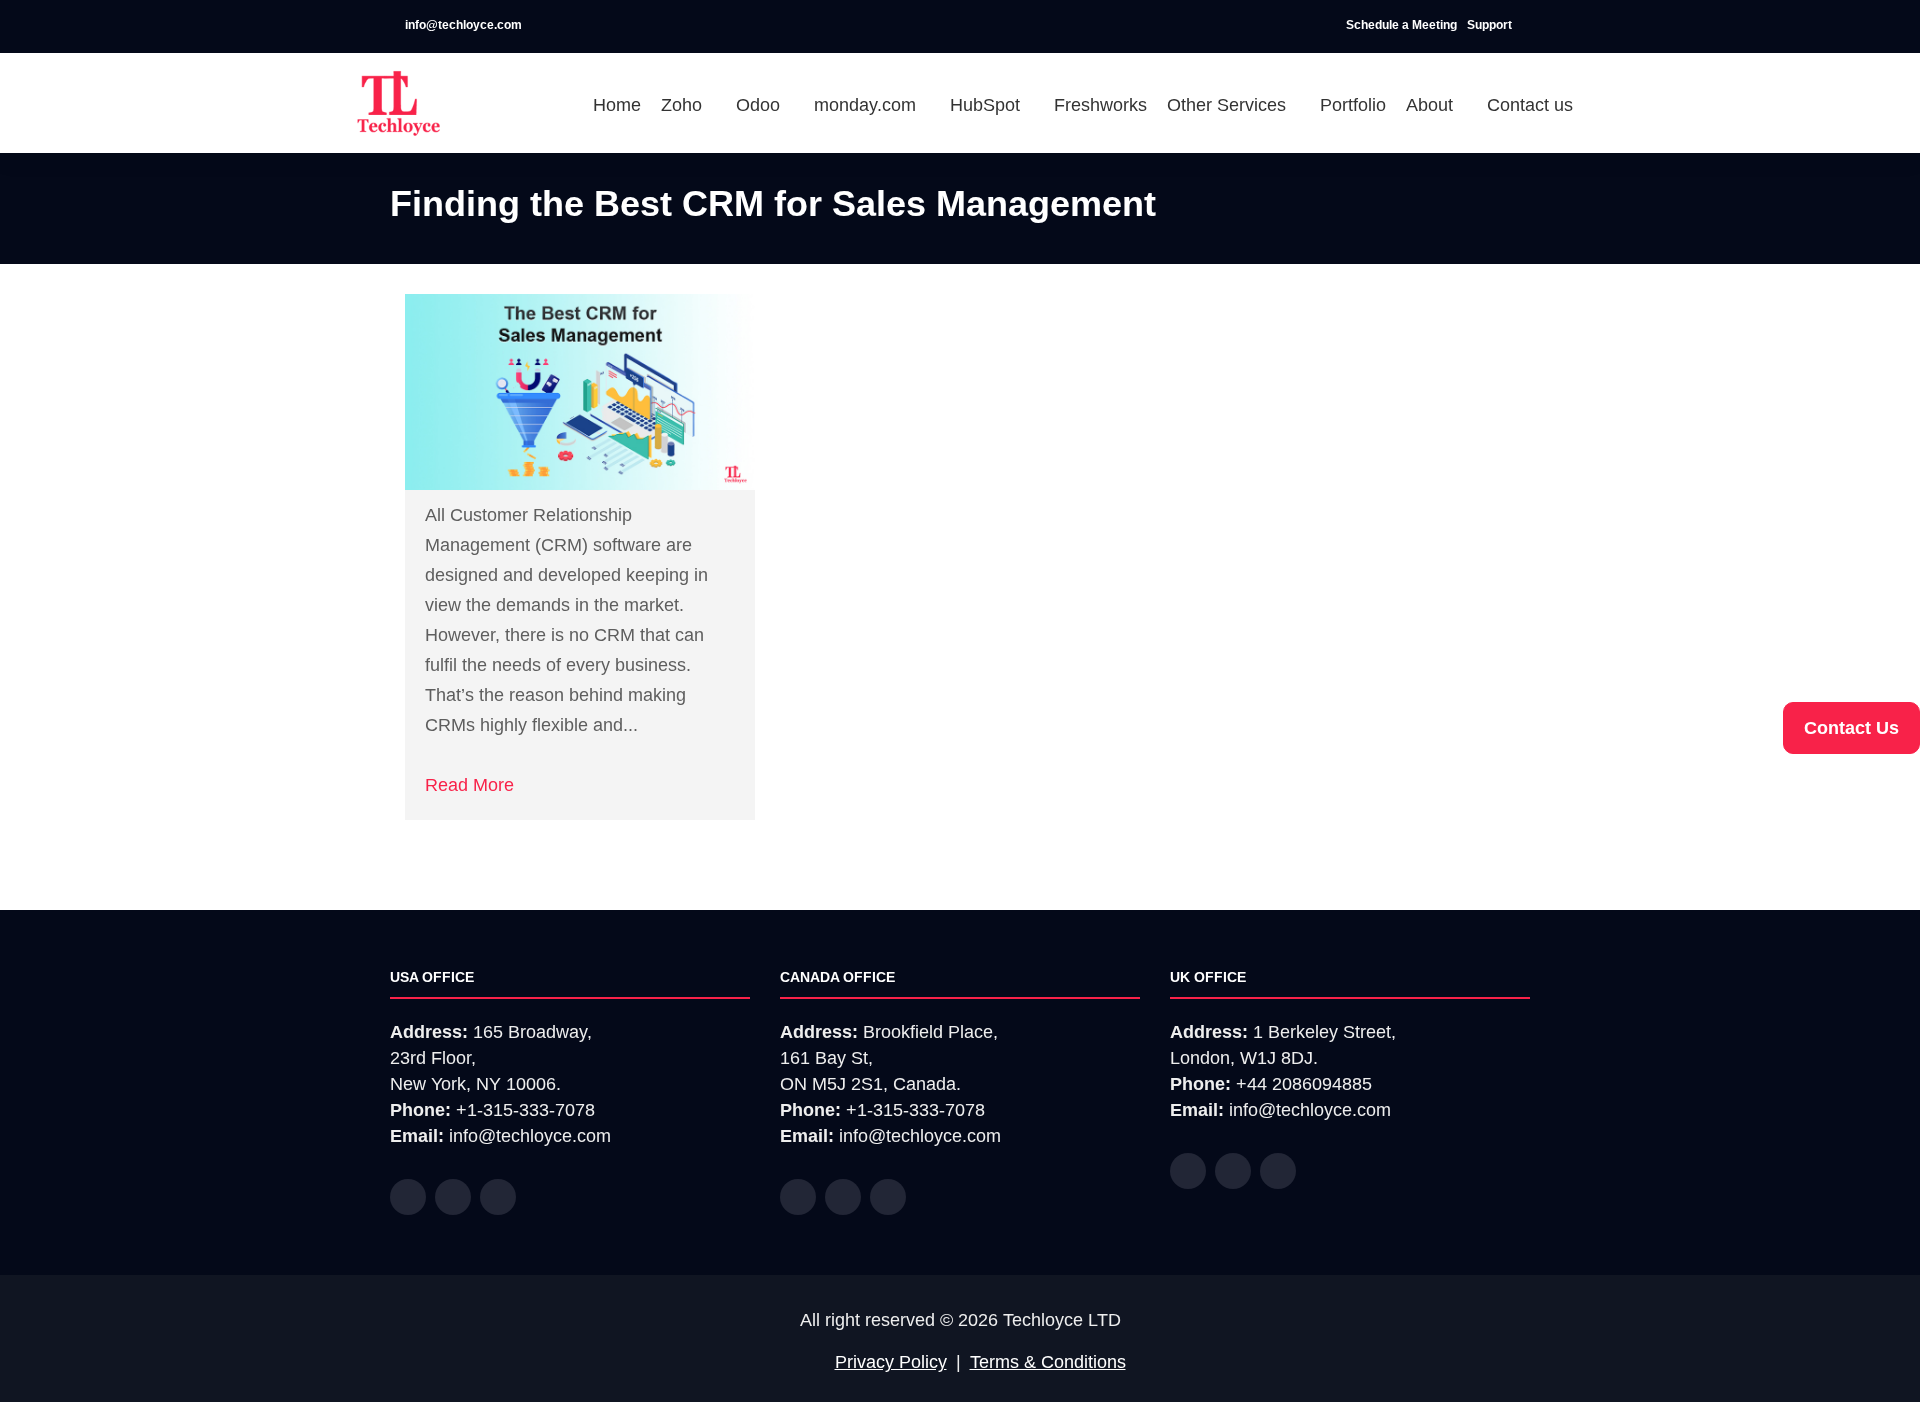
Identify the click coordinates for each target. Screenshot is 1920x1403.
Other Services (1229, 105)
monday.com (867, 105)
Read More (469, 785)
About (1432, 105)
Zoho (684, 105)
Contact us (1530, 105)
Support (1491, 25)
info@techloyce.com (462, 25)
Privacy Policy (891, 1362)
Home (617, 105)
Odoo (760, 105)
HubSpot (987, 105)
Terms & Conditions (1048, 1362)
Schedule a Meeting (1401, 25)
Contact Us (1851, 728)
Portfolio (1353, 105)
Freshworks (1100, 105)
